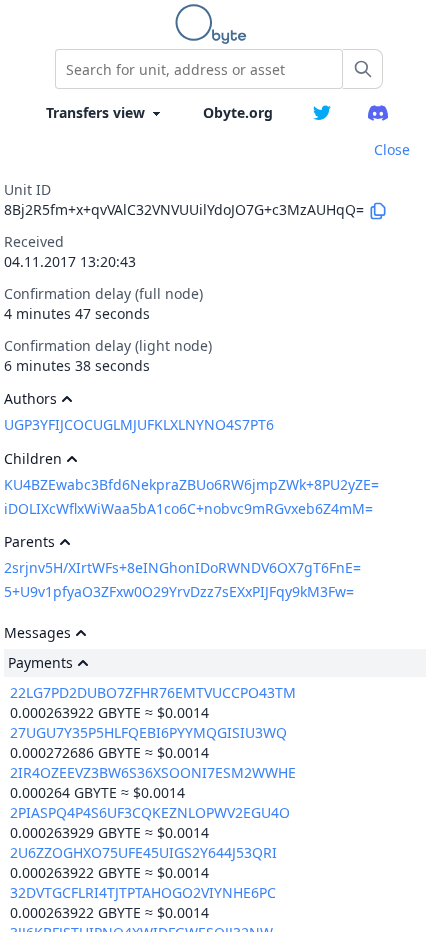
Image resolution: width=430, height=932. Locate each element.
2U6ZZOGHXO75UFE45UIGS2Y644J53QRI (143, 852)
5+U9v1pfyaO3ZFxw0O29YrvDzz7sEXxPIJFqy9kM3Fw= (179, 591)
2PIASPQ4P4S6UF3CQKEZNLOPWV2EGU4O (150, 812)
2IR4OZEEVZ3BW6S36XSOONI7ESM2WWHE (153, 772)
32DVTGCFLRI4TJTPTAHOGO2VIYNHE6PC (143, 892)
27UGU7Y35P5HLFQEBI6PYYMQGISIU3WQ (148, 732)
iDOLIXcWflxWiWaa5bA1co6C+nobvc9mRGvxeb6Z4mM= (188, 508)
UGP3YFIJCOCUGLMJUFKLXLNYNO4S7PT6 (139, 424)
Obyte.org (238, 112)
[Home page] (215, 24)
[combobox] (199, 69)
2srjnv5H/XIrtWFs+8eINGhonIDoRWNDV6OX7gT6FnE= (182, 567)
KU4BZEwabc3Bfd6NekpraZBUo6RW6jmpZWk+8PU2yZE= (191, 484)
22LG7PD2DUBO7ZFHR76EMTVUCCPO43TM (153, 692)
